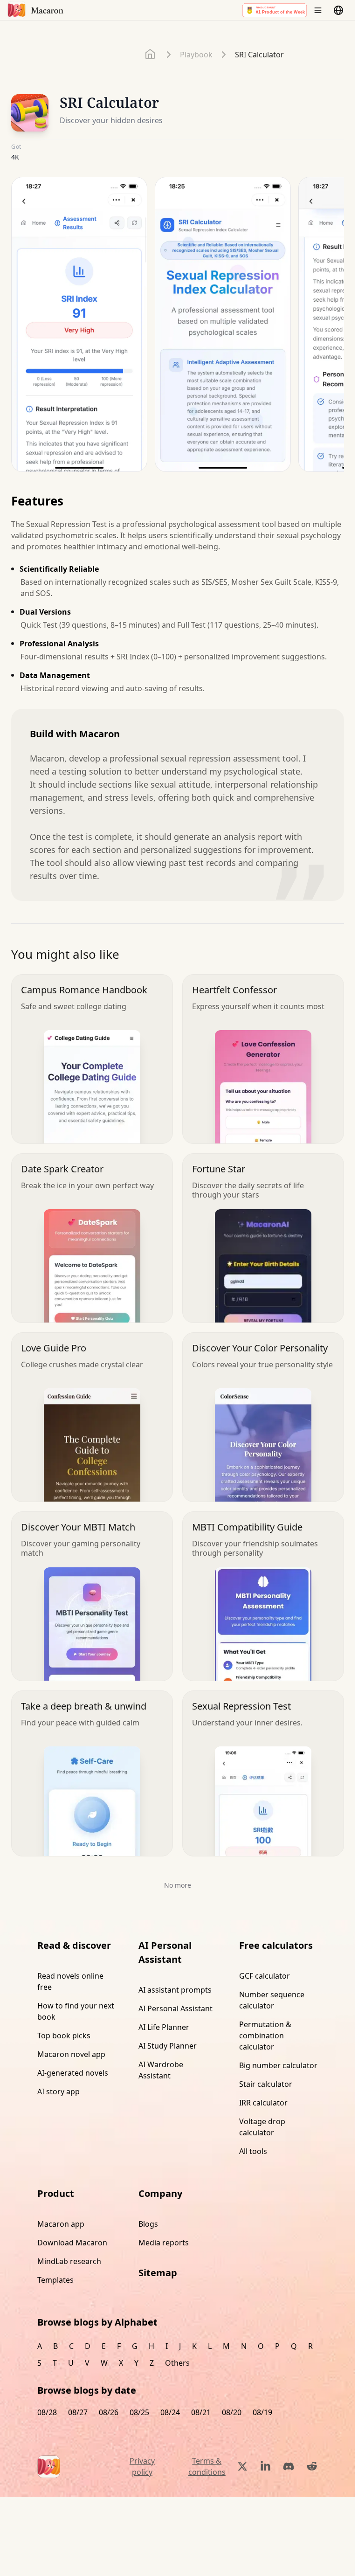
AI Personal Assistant (176, 2008)
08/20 (232, 2412)
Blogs (148, 2224)
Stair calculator (266, 2084)
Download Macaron (72, 2243)
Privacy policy (142, 2466)
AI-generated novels (73, 2073)
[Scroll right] (331, 328)
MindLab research (69, 2261)
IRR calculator (263, 2103)
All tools (253, 2151)
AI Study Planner (168, 2046)
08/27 (78, 2412)
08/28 (47, 2412)
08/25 (139, 2412)
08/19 (262, 2412)
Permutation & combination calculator (265, 2036)
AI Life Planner (164, 2027)
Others (177, 2363)
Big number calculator (278, 2065)
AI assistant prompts (175, 1990)
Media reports (164, 2243)
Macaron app (61, 2224)
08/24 (170, 2412)
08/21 (201, 2412)
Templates (55, 2280)
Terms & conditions (207, 2466)
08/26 (109, 2412)
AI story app (59, 2091)
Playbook (196, 55)
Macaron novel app (71, 2054)
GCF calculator (265, 1976)
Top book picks (64, 2036)
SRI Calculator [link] (259, 55)
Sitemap (158, 2273)
